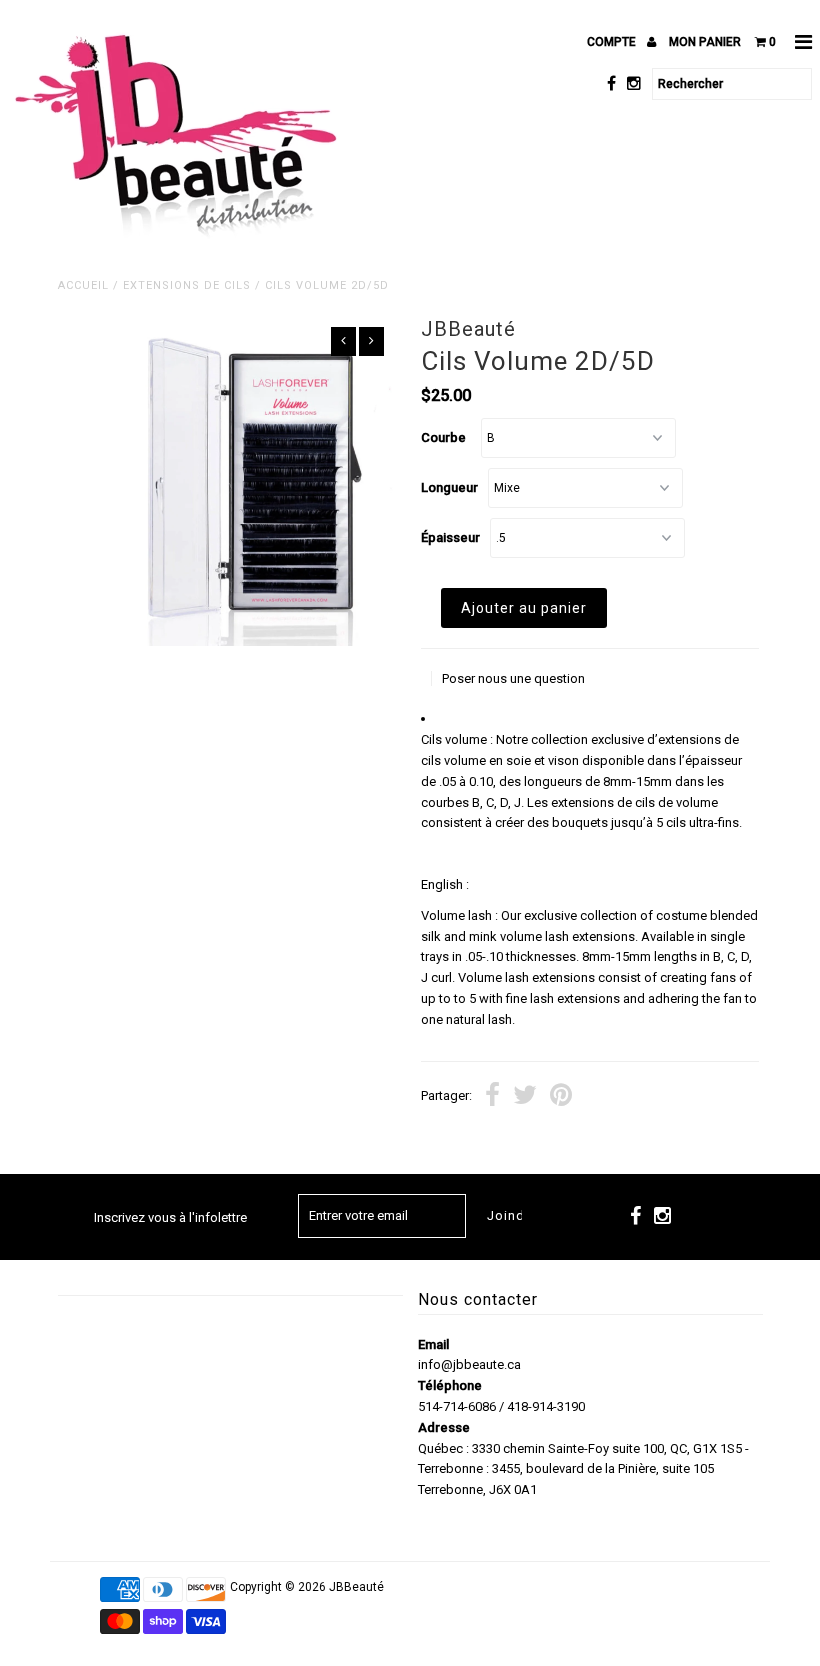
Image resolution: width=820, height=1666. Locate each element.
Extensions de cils (187, 285)
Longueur (449, 487)
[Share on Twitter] (525, 1097)
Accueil (83, 285)
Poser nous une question (513, 678)
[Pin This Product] (561, 1097)
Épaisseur (450, 537)
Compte (613, 42)
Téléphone (450, 1385)
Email (433, 1344)
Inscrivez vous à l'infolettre (170, 1217)
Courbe (443, 437)
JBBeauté (356, 1587)
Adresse (444, 1427)
